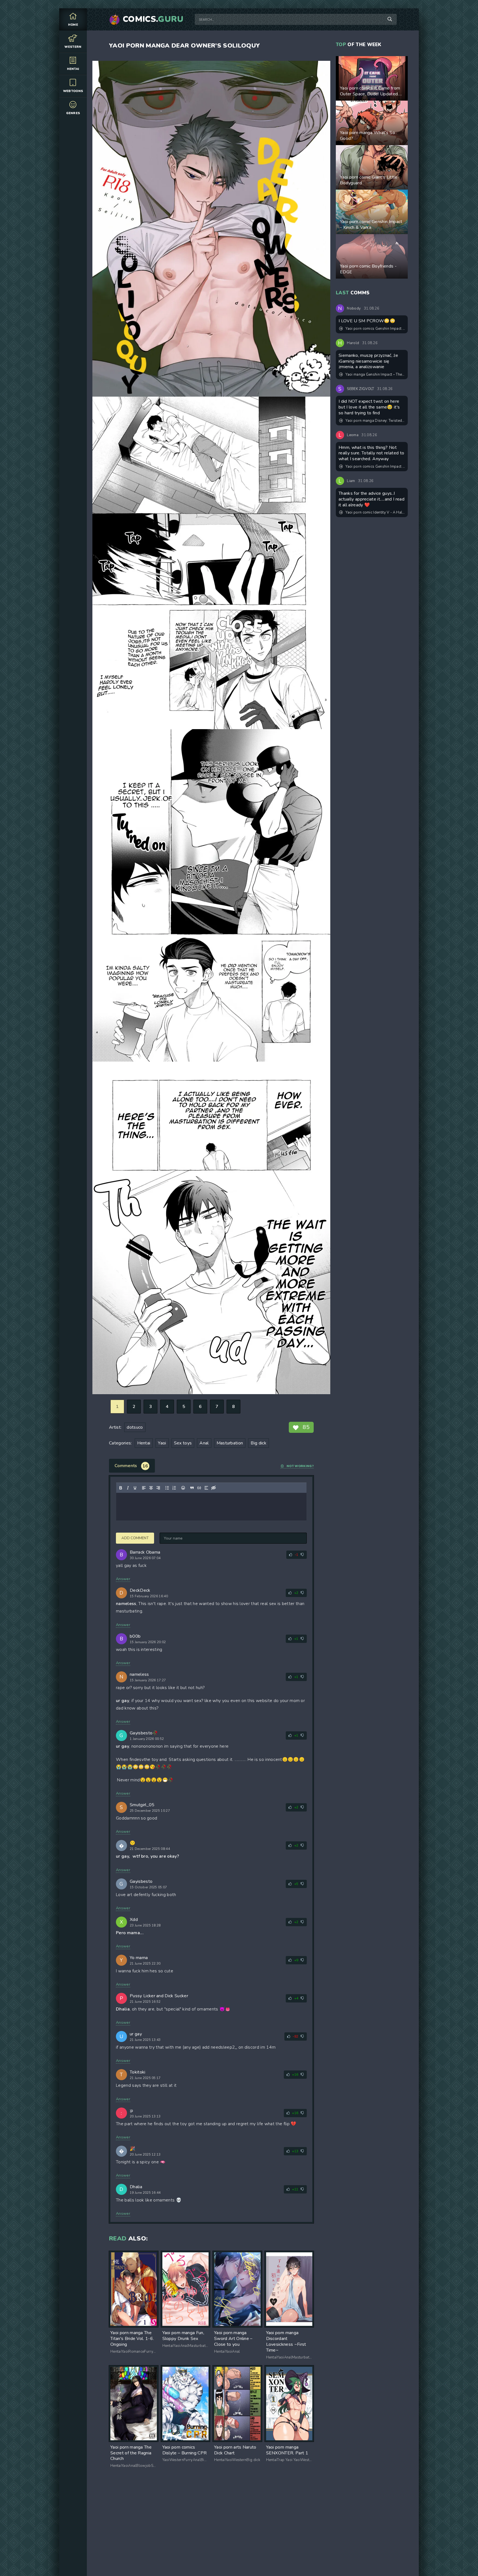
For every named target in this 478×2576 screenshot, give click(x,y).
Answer (123, 1579)
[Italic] (128, 1488)
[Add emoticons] (183, 1488)
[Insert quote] (192, 1488)
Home (73, 25)
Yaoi (162, 1443)
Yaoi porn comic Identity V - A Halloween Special (375, 512)
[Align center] (151, 1488)
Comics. (153, 19)
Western (73, 47)
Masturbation (230, 1443)
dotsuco (135, 1427)
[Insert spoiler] (206, 1488)
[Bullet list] (167, 1488)
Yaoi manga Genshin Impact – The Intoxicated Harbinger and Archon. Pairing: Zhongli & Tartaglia (375, 375)
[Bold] (121, 1488)
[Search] (390, 19)
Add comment (135, 1538)
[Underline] (135, 1488)
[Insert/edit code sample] (199, 1488)
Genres (73, 113)
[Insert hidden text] (214, 1488)
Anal (204, 1443)
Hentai (73, 69)
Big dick (259, 1443)
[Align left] (144, 1488)
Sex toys (183, 1443)
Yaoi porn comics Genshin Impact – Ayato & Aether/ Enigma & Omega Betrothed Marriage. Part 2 (375, 329)
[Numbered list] (174, 1488)
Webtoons (73, 91)
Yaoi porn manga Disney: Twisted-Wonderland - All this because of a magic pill (375, 421)
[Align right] (158, 1488)
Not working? (300, 1466)
